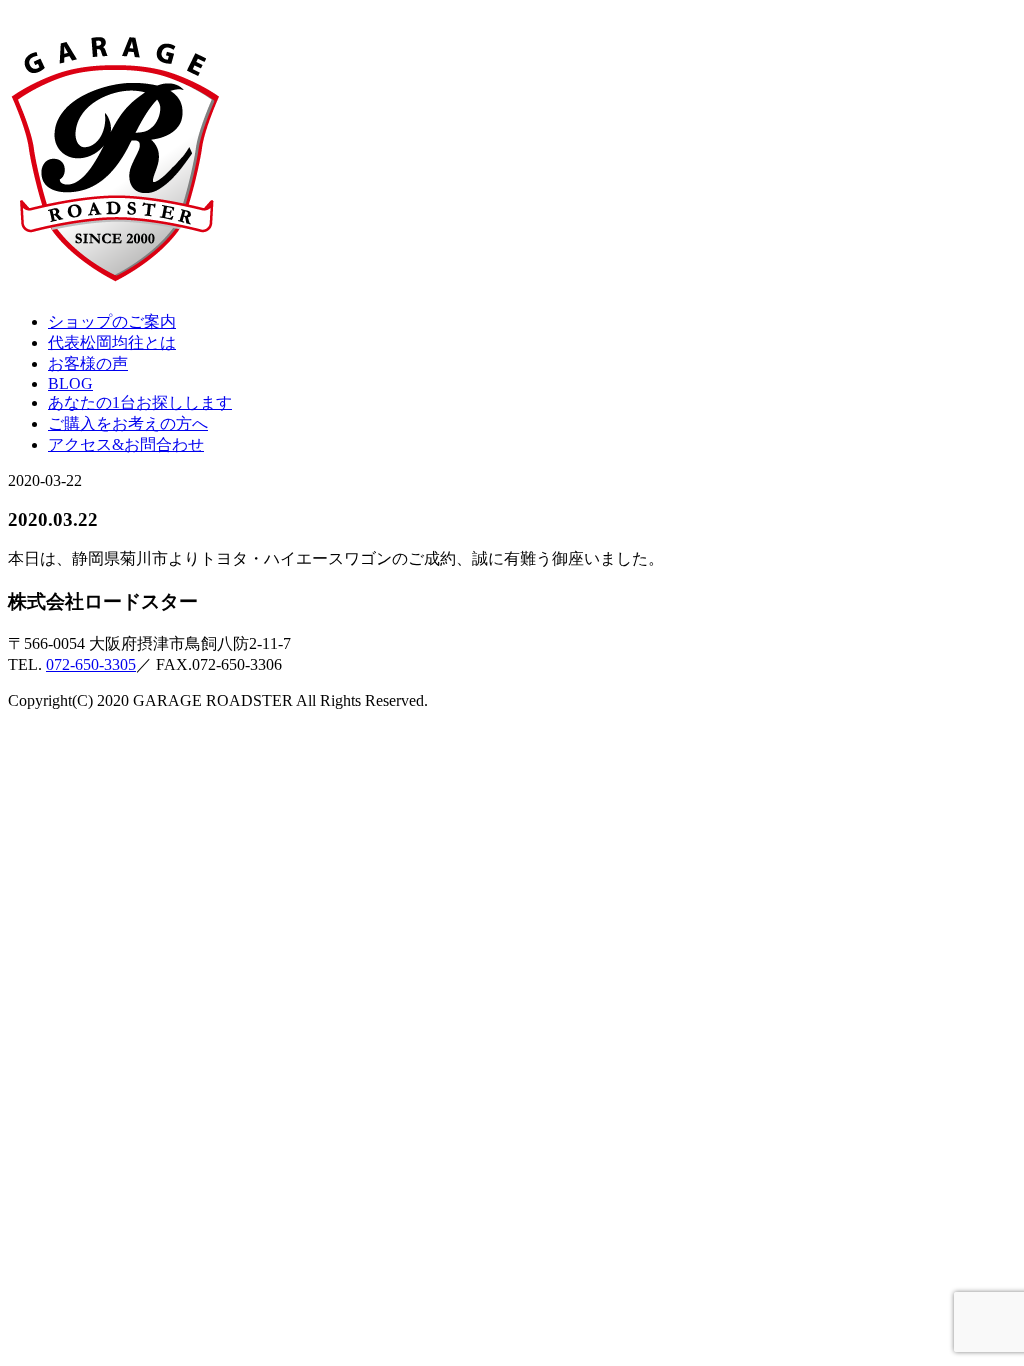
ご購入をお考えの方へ (128, 423)
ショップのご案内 (112, 321)
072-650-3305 (91, 664)
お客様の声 (88, 363)
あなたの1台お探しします (140, 402)
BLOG (70, 383)
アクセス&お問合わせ (126, 444)
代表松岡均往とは (112, 342)
